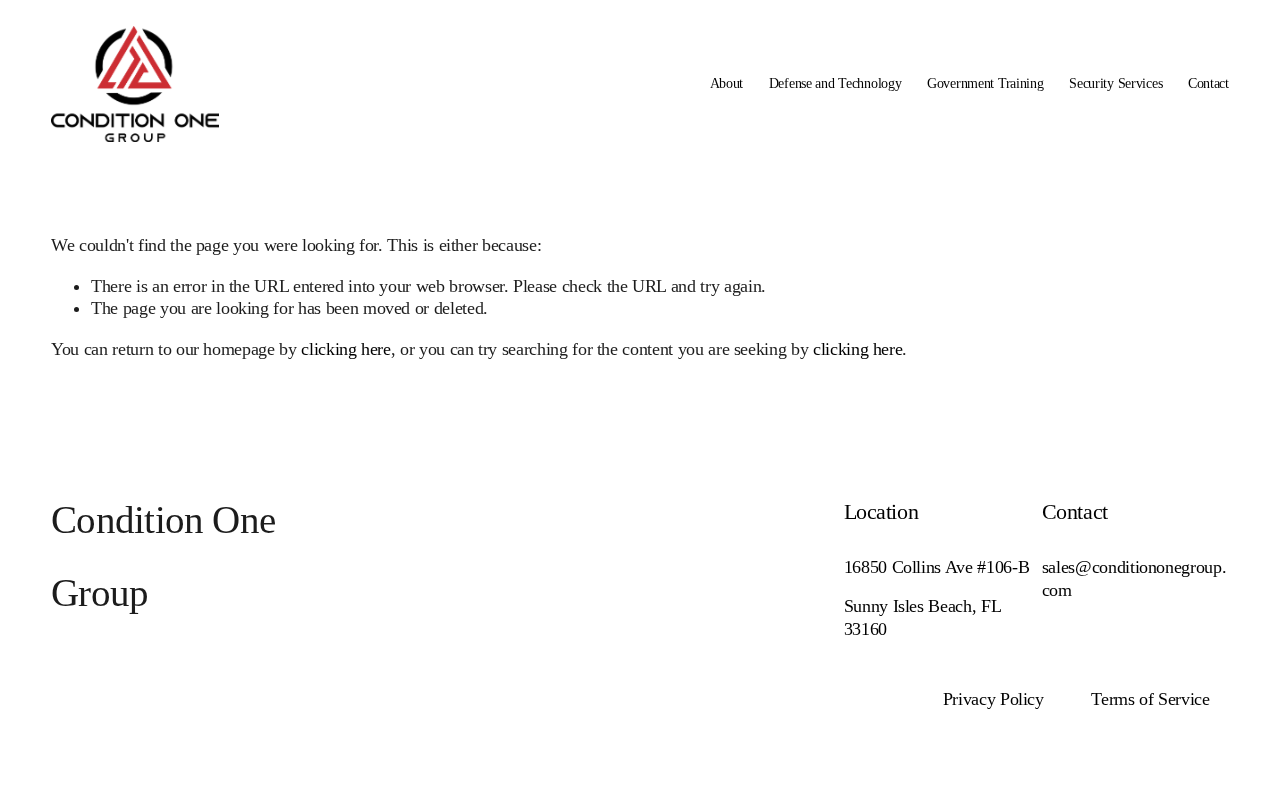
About (727, 83)
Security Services (1115, 83)
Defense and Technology (835, 83)
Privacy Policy (993, 699)
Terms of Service (1150, 699)
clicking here (345, 349)
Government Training (985, 83)
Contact (1208, 83)
